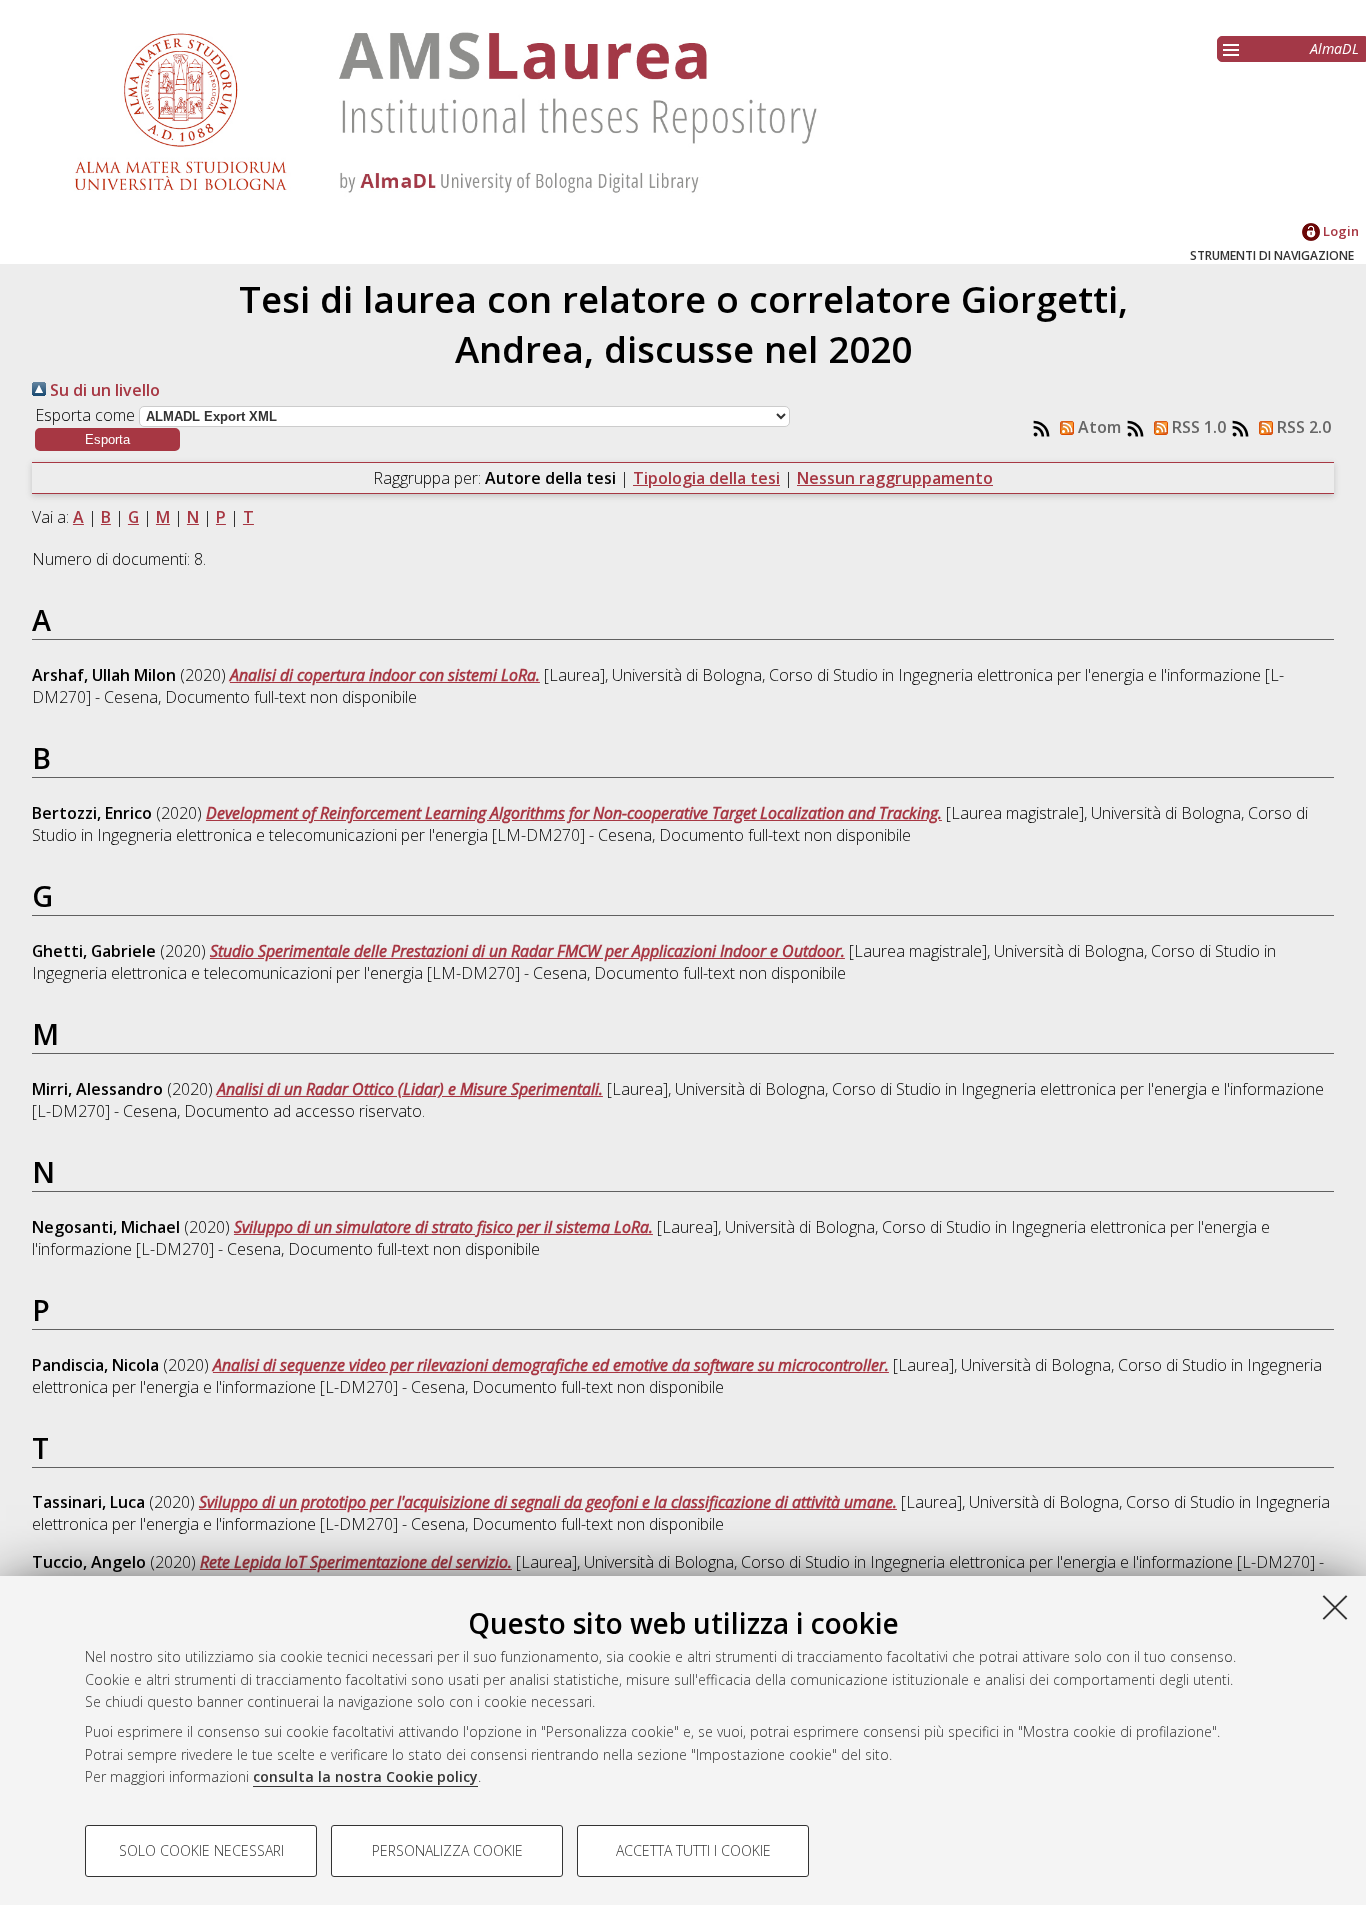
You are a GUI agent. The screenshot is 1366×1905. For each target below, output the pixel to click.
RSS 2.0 (1302, 427)
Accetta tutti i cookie (693, 1850)
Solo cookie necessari (201, 1850)
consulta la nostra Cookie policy (365, 1776)
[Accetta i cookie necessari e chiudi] (1335, 1607)
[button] (107, 439)
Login (1339, 231)
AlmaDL (1334, 48)
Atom (1097, 427)
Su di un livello (103, 390)
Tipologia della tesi (706, 478)
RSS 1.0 (1197, 427)
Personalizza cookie (447, 1850)
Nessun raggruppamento (895, 478)
